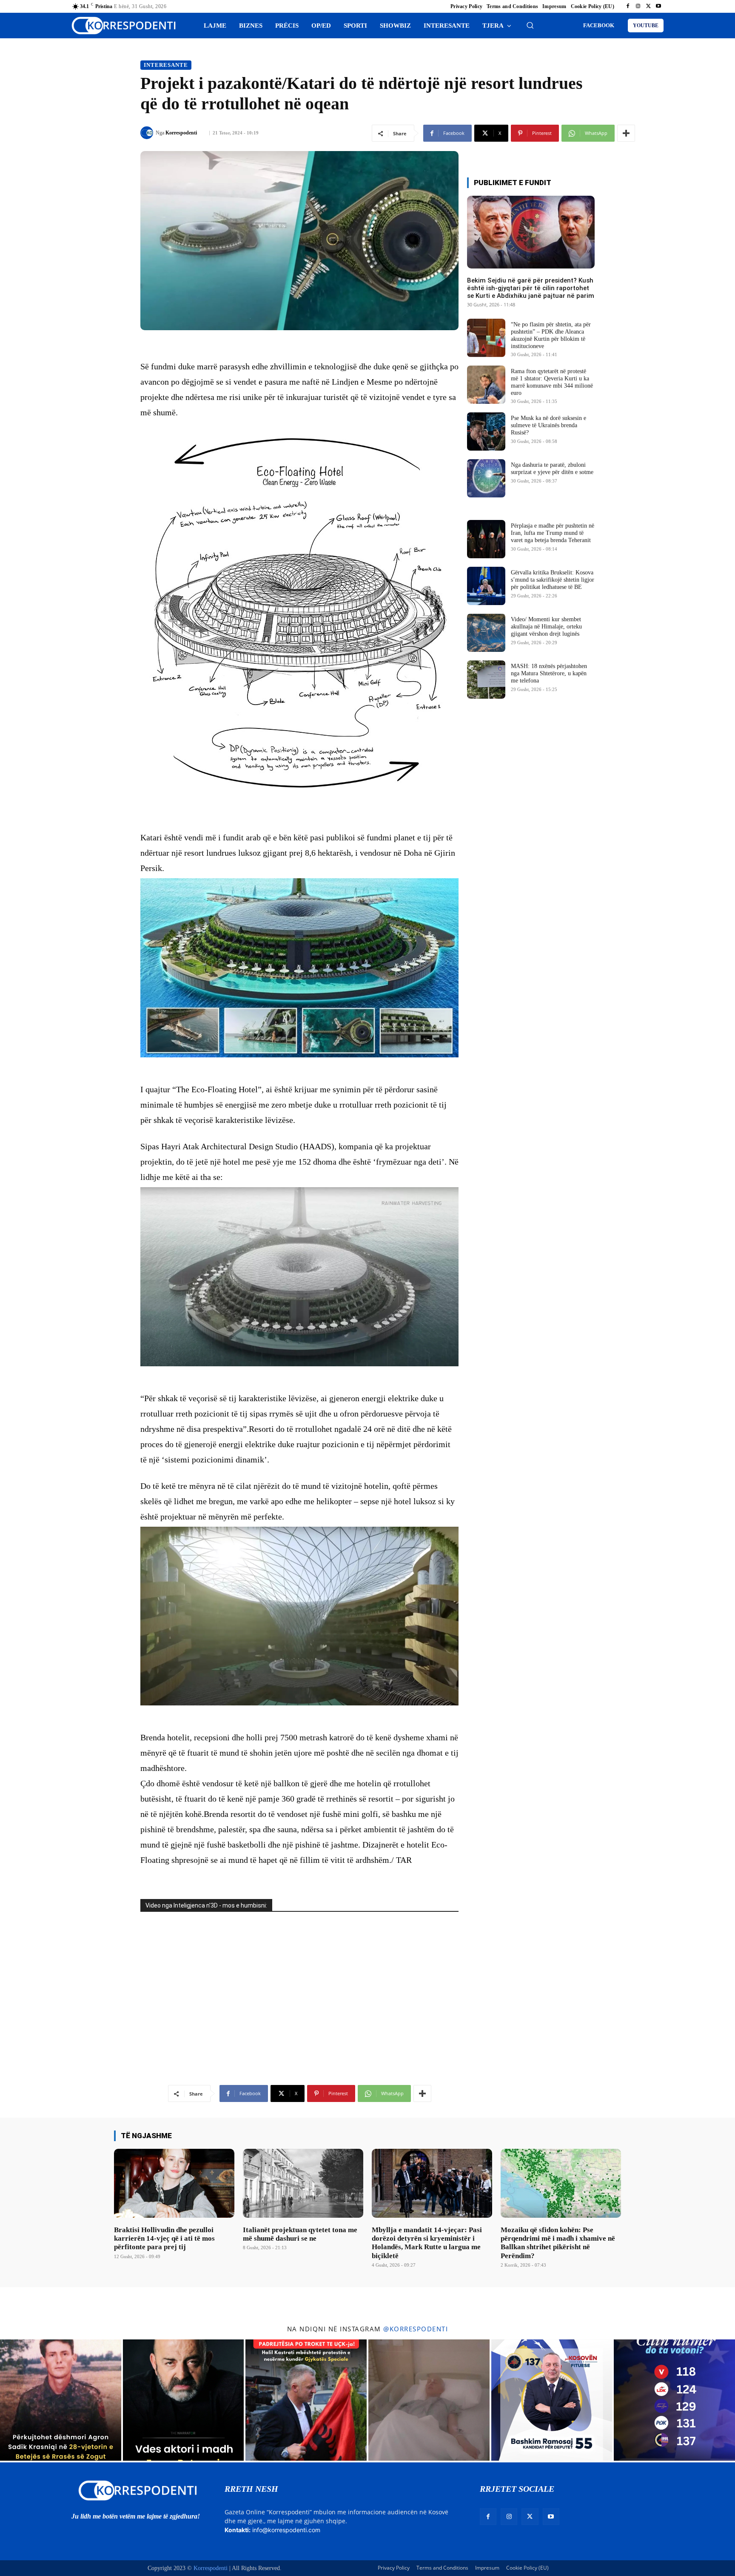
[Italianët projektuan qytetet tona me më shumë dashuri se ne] (303, 2183)
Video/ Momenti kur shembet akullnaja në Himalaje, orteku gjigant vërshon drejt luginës (546, 627)
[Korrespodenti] (148, 133)
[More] (626, 133)
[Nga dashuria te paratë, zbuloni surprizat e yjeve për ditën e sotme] (486, 478)
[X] (648, 6)
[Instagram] (638, 6)
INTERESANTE (166, 65)
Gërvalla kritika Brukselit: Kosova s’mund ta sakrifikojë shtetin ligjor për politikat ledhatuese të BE (553, 580)
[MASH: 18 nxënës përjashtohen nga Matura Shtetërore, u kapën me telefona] (486, 680)
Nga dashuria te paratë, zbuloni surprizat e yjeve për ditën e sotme (552, 468)
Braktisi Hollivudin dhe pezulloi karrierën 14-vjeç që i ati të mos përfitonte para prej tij (164, 2239)
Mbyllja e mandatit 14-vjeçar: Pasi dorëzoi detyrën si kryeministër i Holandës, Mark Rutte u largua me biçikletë (427, 2243)
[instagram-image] (61, 2400)
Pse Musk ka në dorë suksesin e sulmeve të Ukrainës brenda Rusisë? (548, 425)
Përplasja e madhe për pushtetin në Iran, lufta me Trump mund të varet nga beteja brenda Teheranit (553, 533)
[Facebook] (628, 6)
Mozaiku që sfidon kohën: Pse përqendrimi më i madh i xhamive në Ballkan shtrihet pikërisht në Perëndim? (558, 2243)
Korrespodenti (181, 133)
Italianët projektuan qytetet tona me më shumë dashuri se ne (300, 2234)
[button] (530, 25)
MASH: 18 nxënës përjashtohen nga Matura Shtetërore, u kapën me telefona (549, 673)
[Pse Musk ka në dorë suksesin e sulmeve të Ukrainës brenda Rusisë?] (486, 431)
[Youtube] (658, 6)
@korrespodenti (416, 2329)
